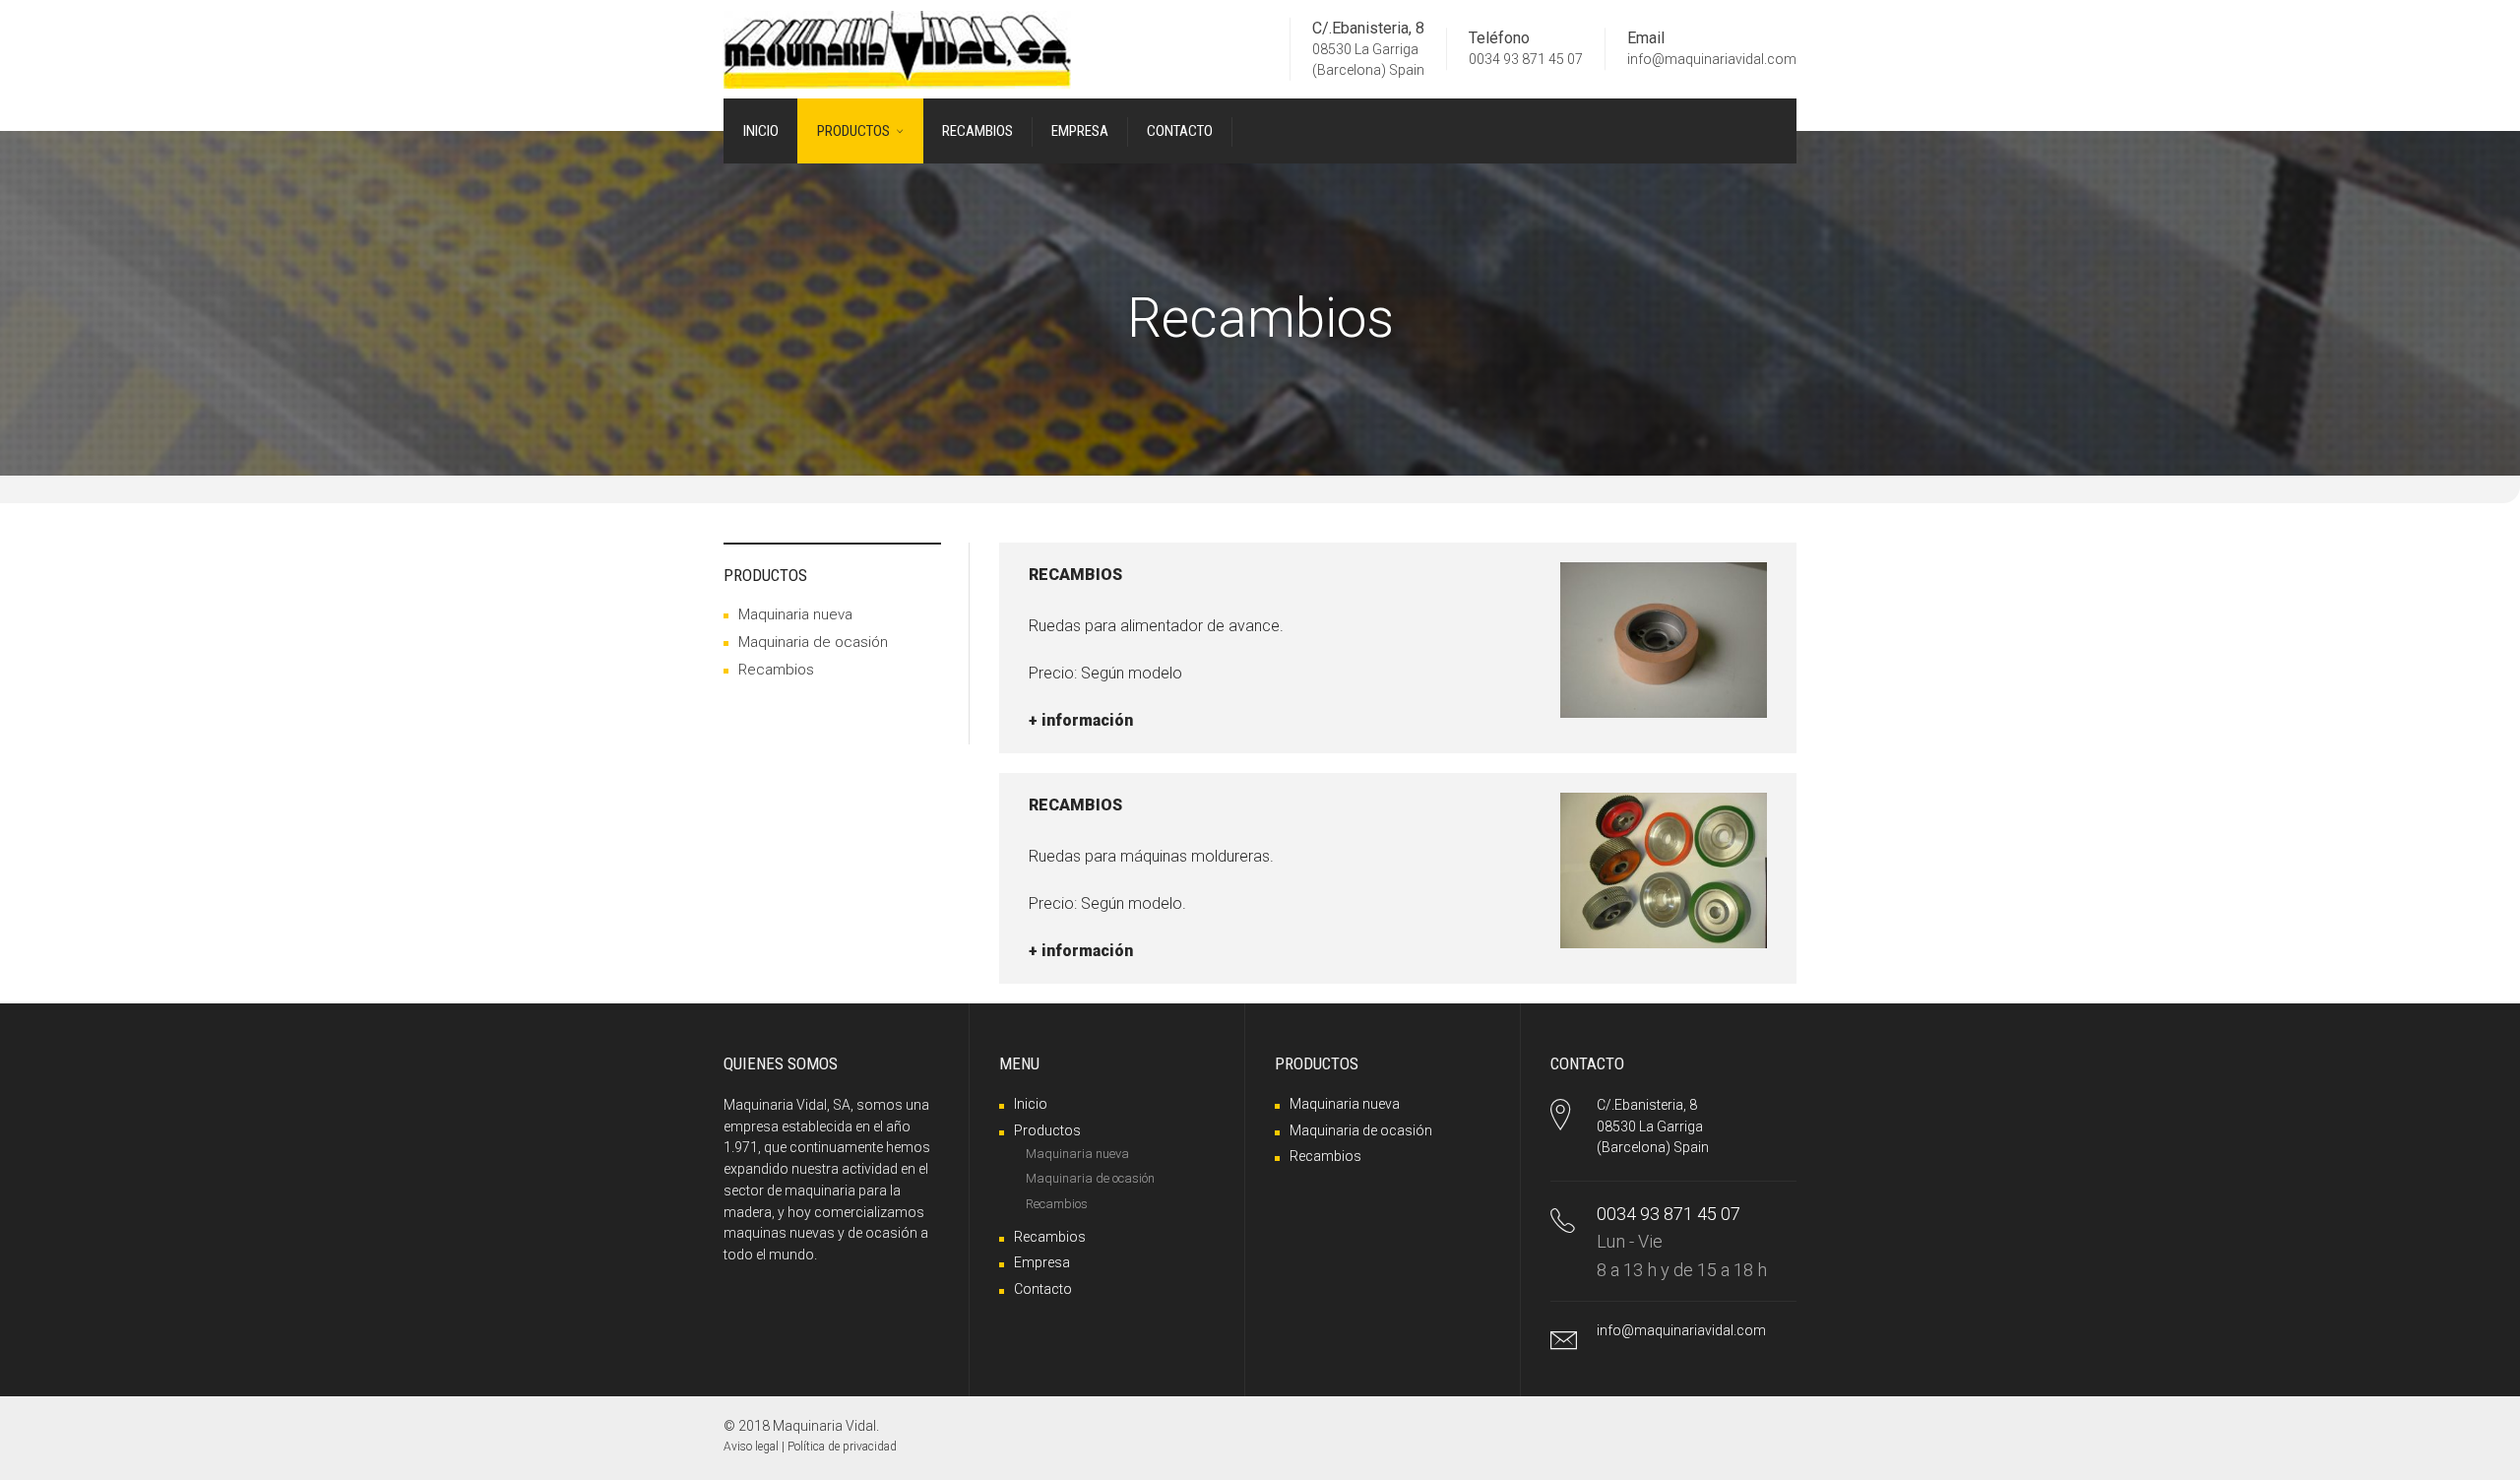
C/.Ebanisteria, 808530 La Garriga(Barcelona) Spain (1653, 1126)
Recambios (776, 670)
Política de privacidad (842, 1447)
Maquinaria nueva (795, 614)
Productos (1047, 1130)
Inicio (1031, 1104)
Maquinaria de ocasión (813, 642)
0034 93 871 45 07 (1526, 60)
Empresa (1042, 1262)
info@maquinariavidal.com (1712, 60)
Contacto (1043, 1289)
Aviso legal (751, 1447)
